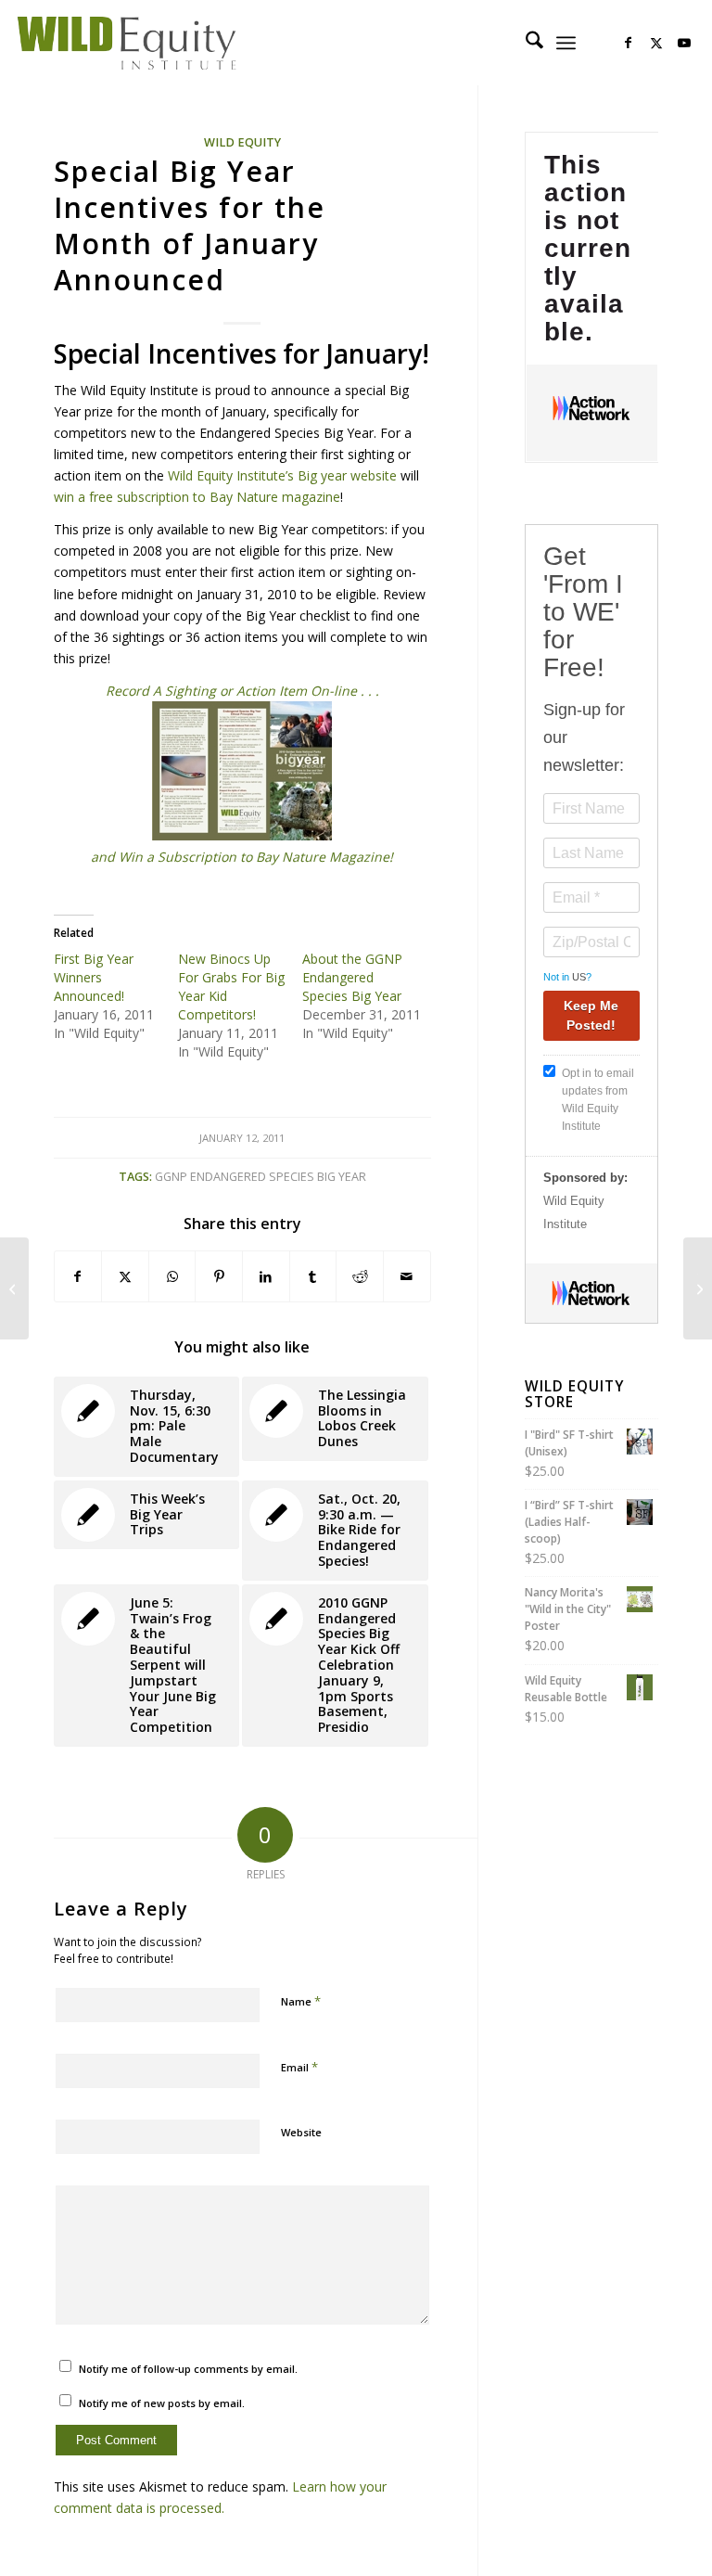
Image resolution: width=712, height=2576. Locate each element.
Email (299, 2067)
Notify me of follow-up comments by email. (188, 2369)
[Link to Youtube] (684, 43)
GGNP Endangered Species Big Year (261, 1177)
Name (301, 2001)
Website (301, 2132)
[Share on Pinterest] (219, 1276)
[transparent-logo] (127, 43)
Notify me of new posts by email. (162, 2403)
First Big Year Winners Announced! (94, 977)
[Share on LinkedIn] (266, 1276)
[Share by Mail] (407, 1276)
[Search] (525, 43)
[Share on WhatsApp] (172, 1276)
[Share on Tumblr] (313, 1276)
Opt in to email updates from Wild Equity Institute (598, 1100)
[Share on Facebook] (78, 1276)
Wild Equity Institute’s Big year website (282, 475)
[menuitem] (525, 43)
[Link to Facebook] (629, 43)
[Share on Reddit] (360, 1276)
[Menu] (566, 43)
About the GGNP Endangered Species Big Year (352, 977)
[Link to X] (656, 43)
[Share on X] (125, 1276)
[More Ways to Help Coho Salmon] (14, 1288)
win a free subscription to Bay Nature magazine (197, 497)
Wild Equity (242, 142)
